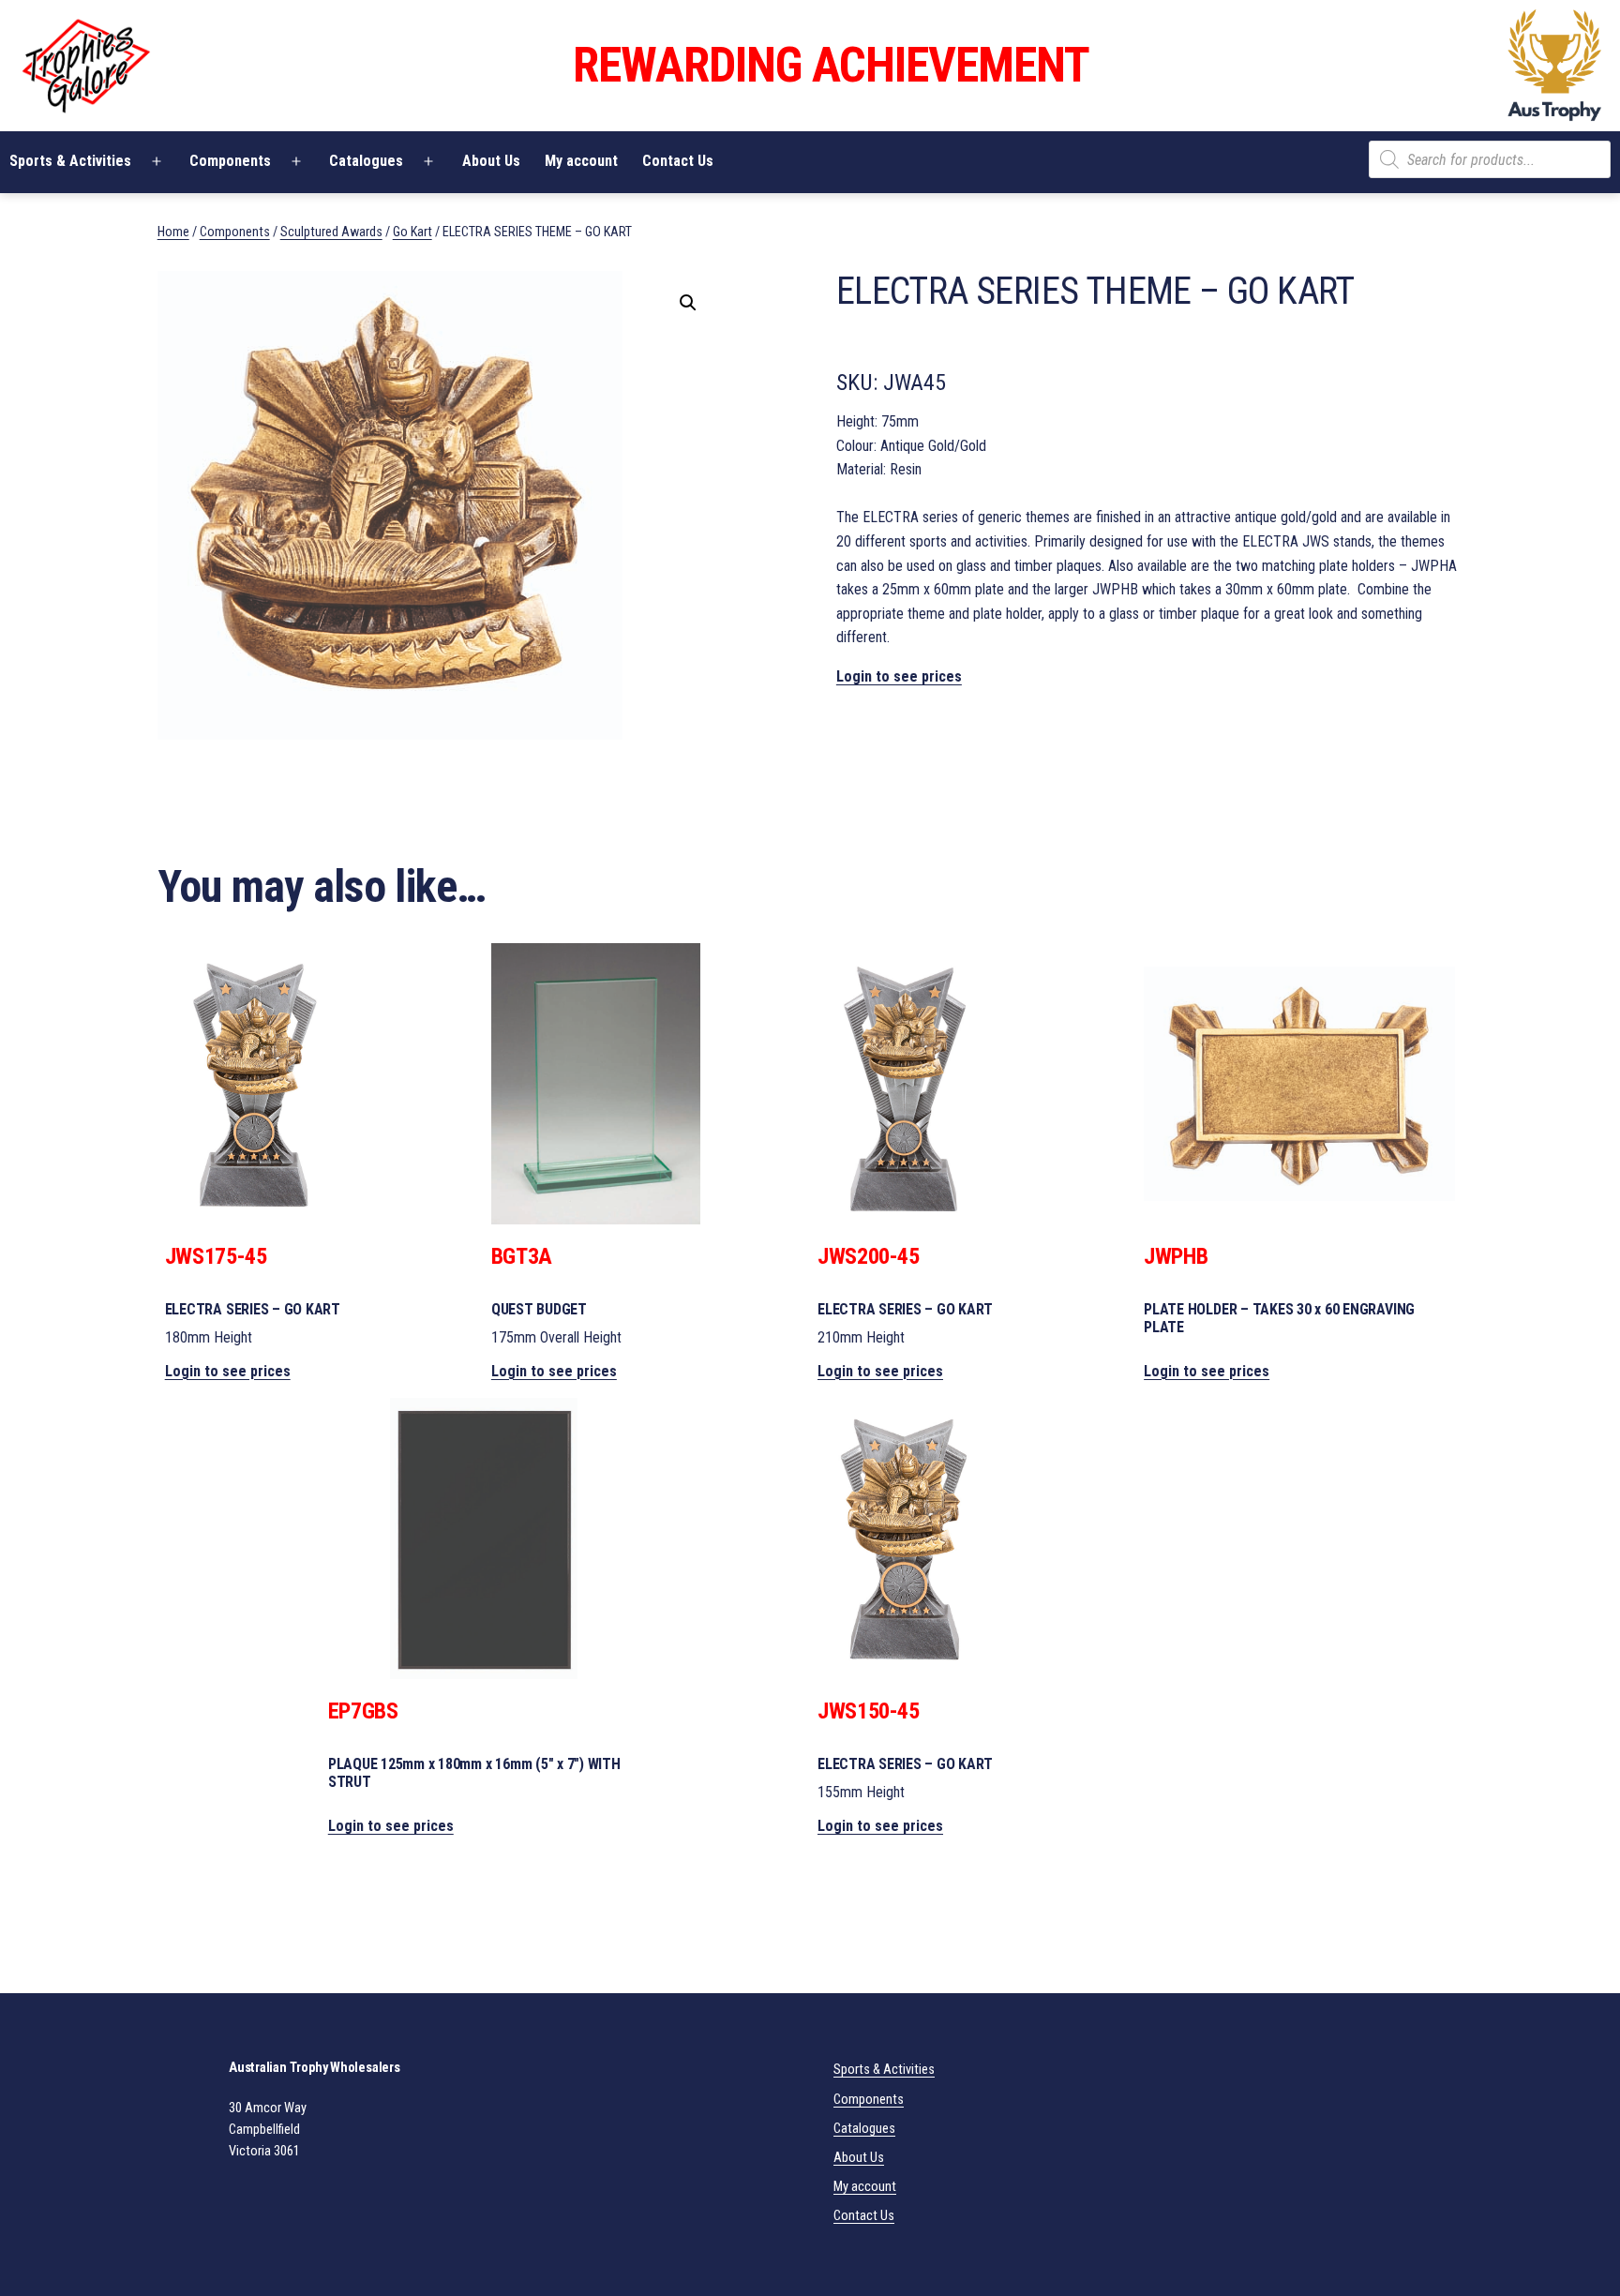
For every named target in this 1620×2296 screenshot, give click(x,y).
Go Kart (412, 232)
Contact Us (678, 161)
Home (173, 232)
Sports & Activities (884, 2070)
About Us (491, 161)
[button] (688, 303)
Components (230, 161)
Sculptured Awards (331, 232)
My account (581, 161)
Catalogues (366, 161)
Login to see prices (899, 676)
